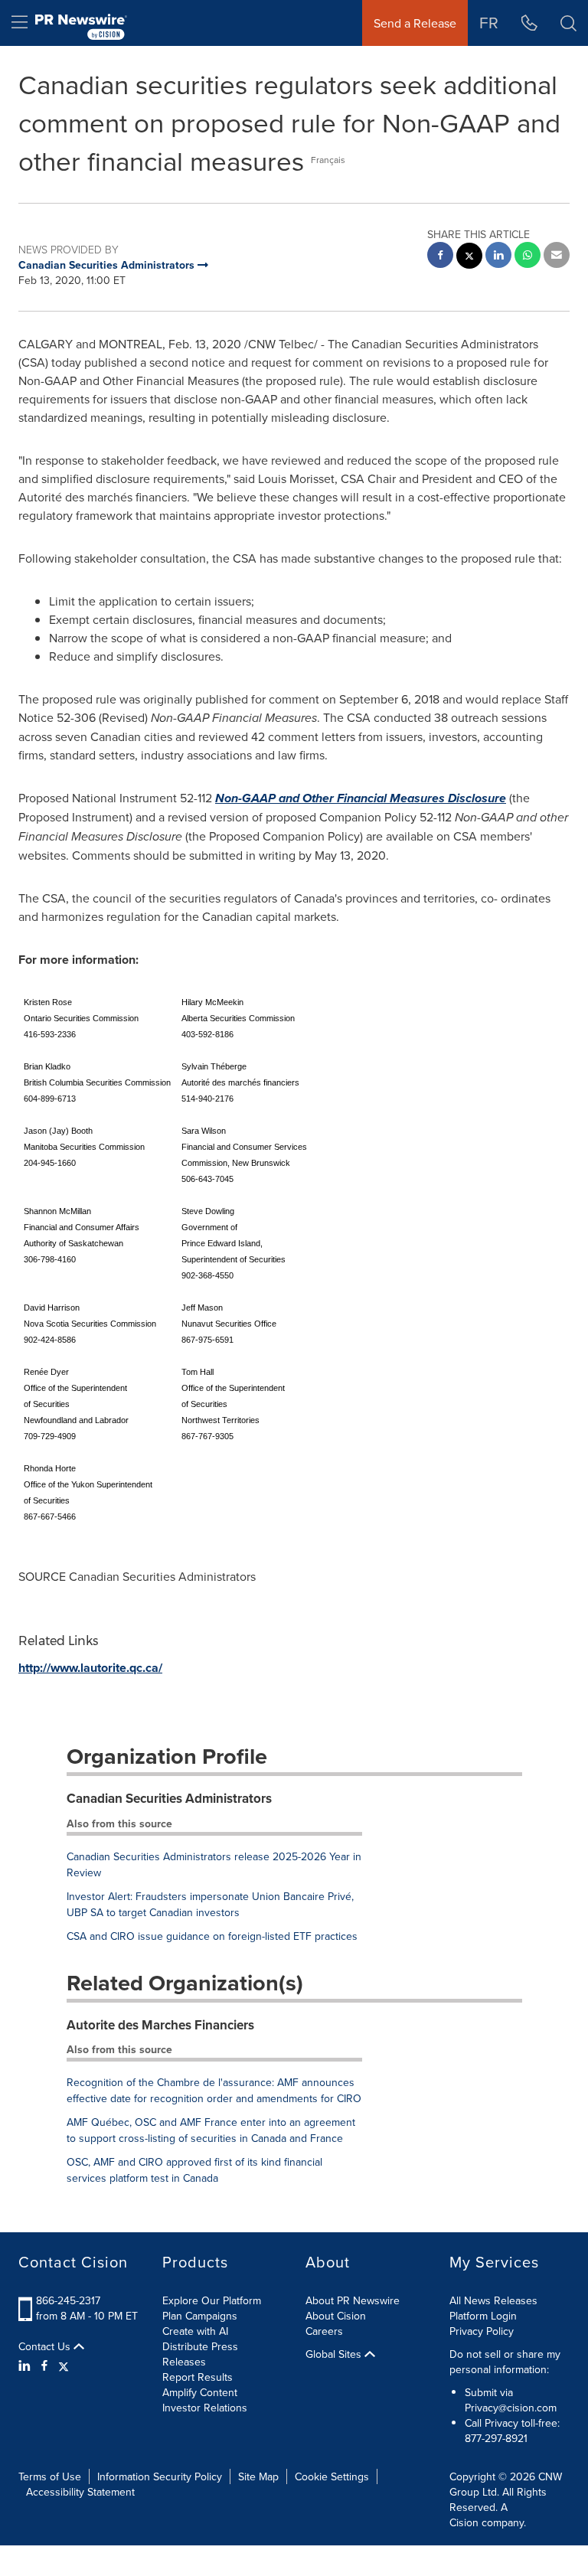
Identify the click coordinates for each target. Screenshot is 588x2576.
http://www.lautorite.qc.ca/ (90, 1668)
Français (328, 160)
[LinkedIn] (26, 2365)
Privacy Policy (482, 2331)
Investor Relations (205, 2408)
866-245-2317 (68, 2300)
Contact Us (46, 2346)
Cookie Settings (332, 2476)
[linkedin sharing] (498, 257)
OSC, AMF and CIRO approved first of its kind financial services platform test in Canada (194, 2170)
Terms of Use (50, 2476)
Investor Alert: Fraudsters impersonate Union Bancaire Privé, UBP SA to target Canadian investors (210, 1904)
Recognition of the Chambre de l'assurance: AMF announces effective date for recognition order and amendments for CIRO (214, 2090)
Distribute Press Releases (200, 2354)
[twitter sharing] (469, 258)
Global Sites (335, 2354)
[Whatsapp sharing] (528, 257)
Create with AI (195, 2331)
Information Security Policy (160, 2476)
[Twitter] (64, 2365)
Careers (324, 2331)
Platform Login (483, 2316)
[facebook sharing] (440, 257)
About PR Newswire (353, 2300)
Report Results (198, 2377)
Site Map (258, 2476)
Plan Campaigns (200, 2316)
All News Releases (493, 2300)
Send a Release (415, 23)
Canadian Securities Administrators (169, 1798)
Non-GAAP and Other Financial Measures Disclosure (361, 798)
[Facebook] (44, 2365)
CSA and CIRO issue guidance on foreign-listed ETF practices (212, 1936)
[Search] (568, 23)
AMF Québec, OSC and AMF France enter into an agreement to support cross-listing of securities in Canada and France (211, 2130)
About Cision (336, 2316)
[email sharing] (557, 257)
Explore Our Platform (212, 2300)
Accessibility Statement (80, 2492)
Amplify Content (200, 2392)
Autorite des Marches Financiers (160, 2025)
